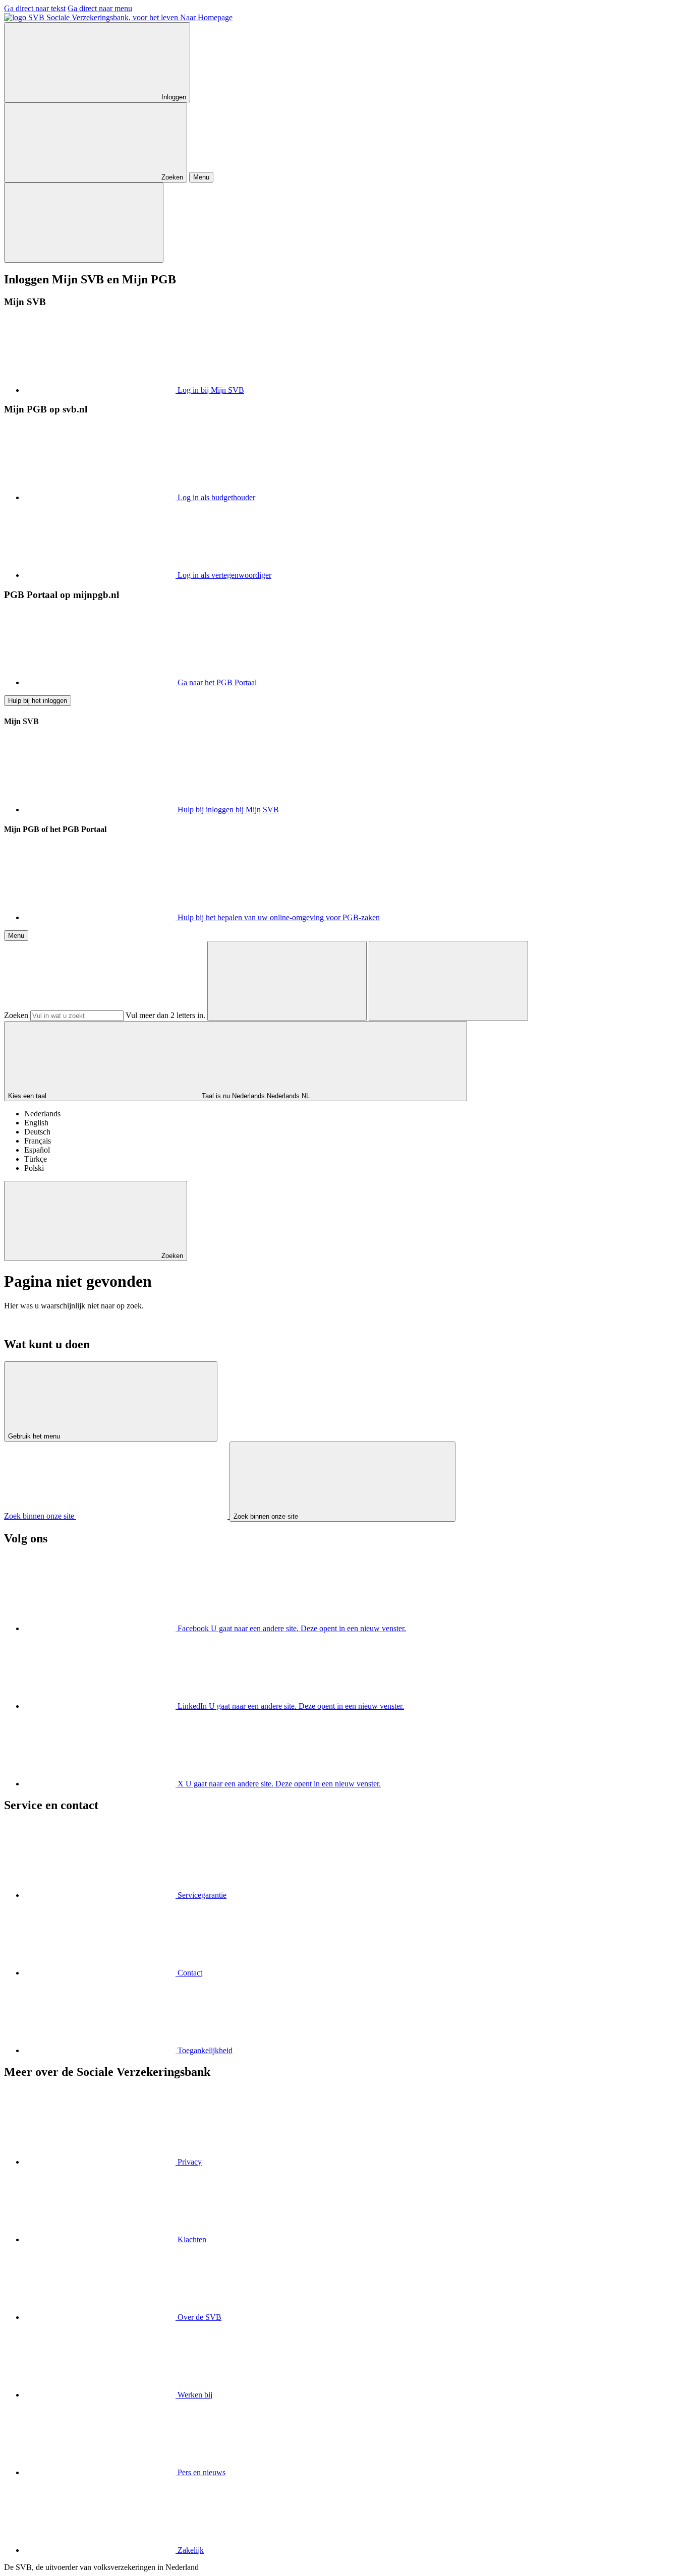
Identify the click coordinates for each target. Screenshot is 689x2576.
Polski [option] (34, 1168)
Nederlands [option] (42, 1114)
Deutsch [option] (37, 1132)
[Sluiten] (84, 223)
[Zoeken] (287, 981)
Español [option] (37, 1150)
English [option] (36, 1123)
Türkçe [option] (36, 1159)
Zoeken (16, 1015)
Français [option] (38, 1141)
